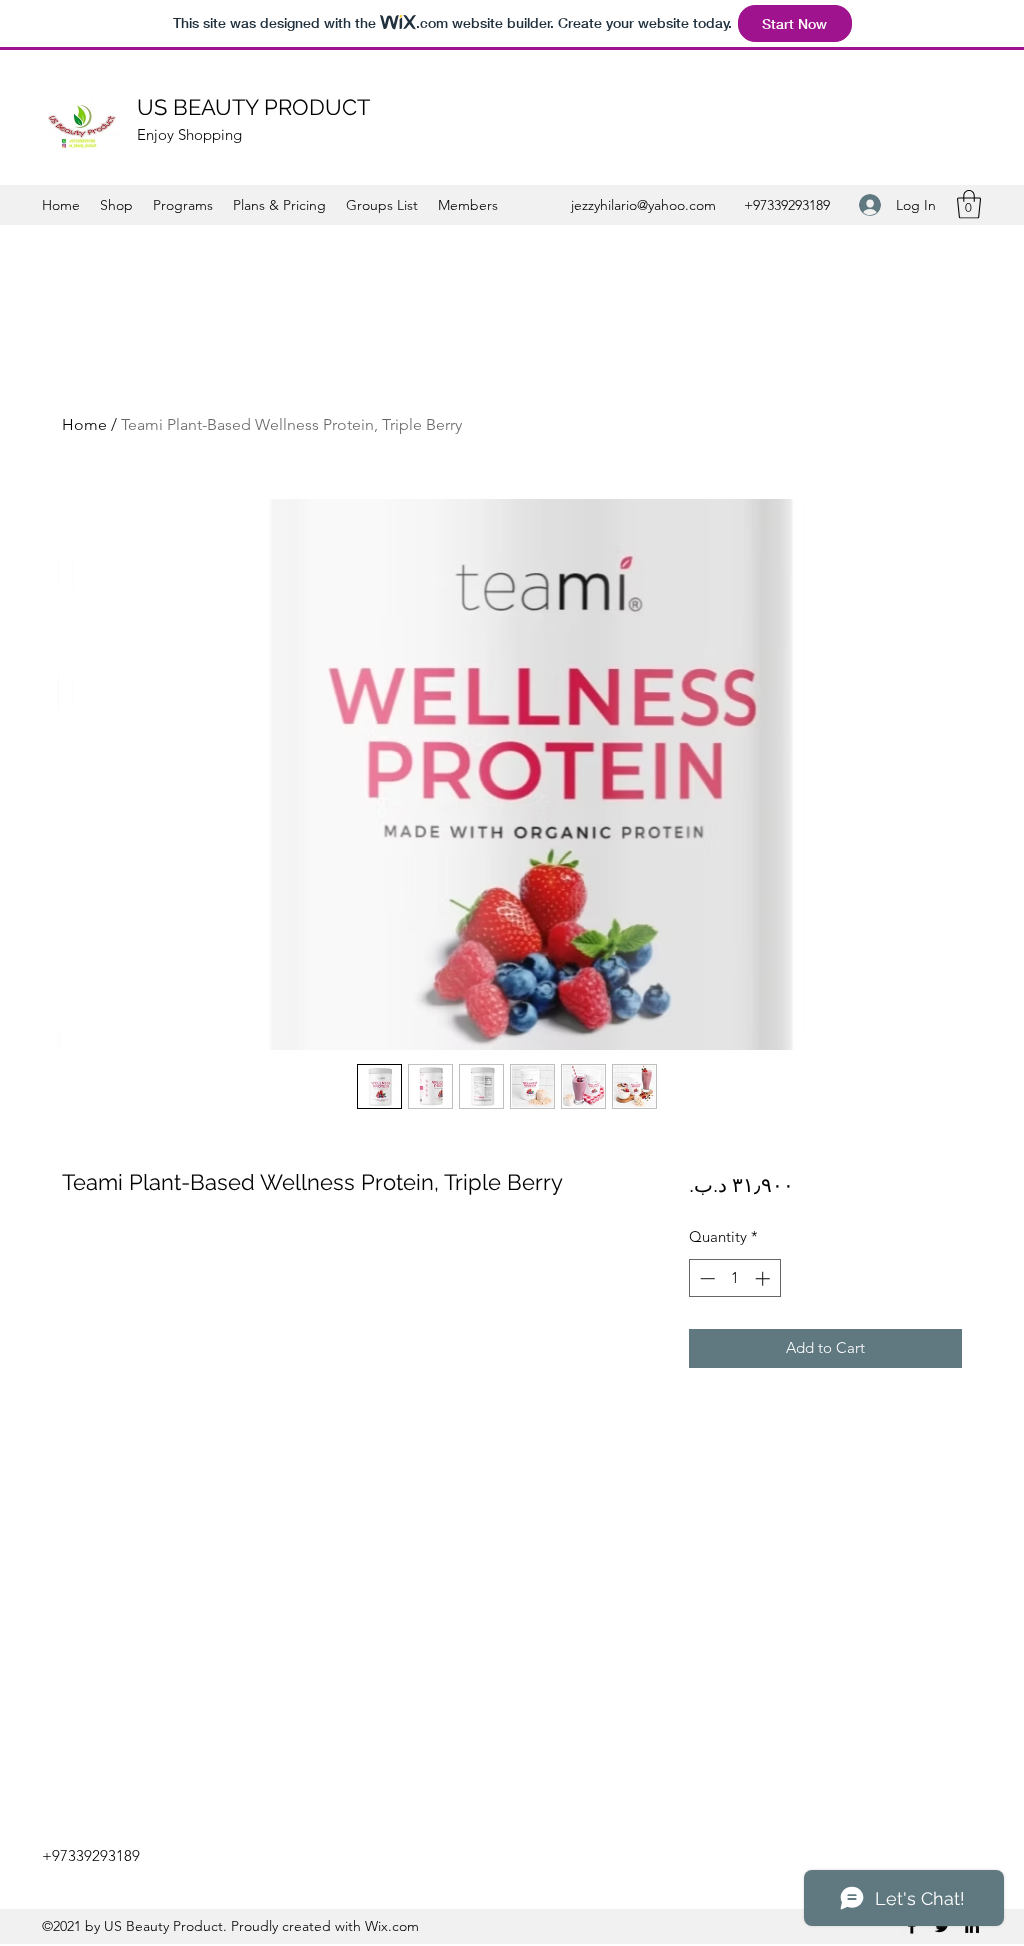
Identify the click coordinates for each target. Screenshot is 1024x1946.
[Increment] (764, 1278)
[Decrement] (705, 1278)
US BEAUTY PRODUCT (253, 107)
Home (84, 424)
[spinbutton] (734, 1278)
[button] (969, 204)
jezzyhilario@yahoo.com (643, 205)
